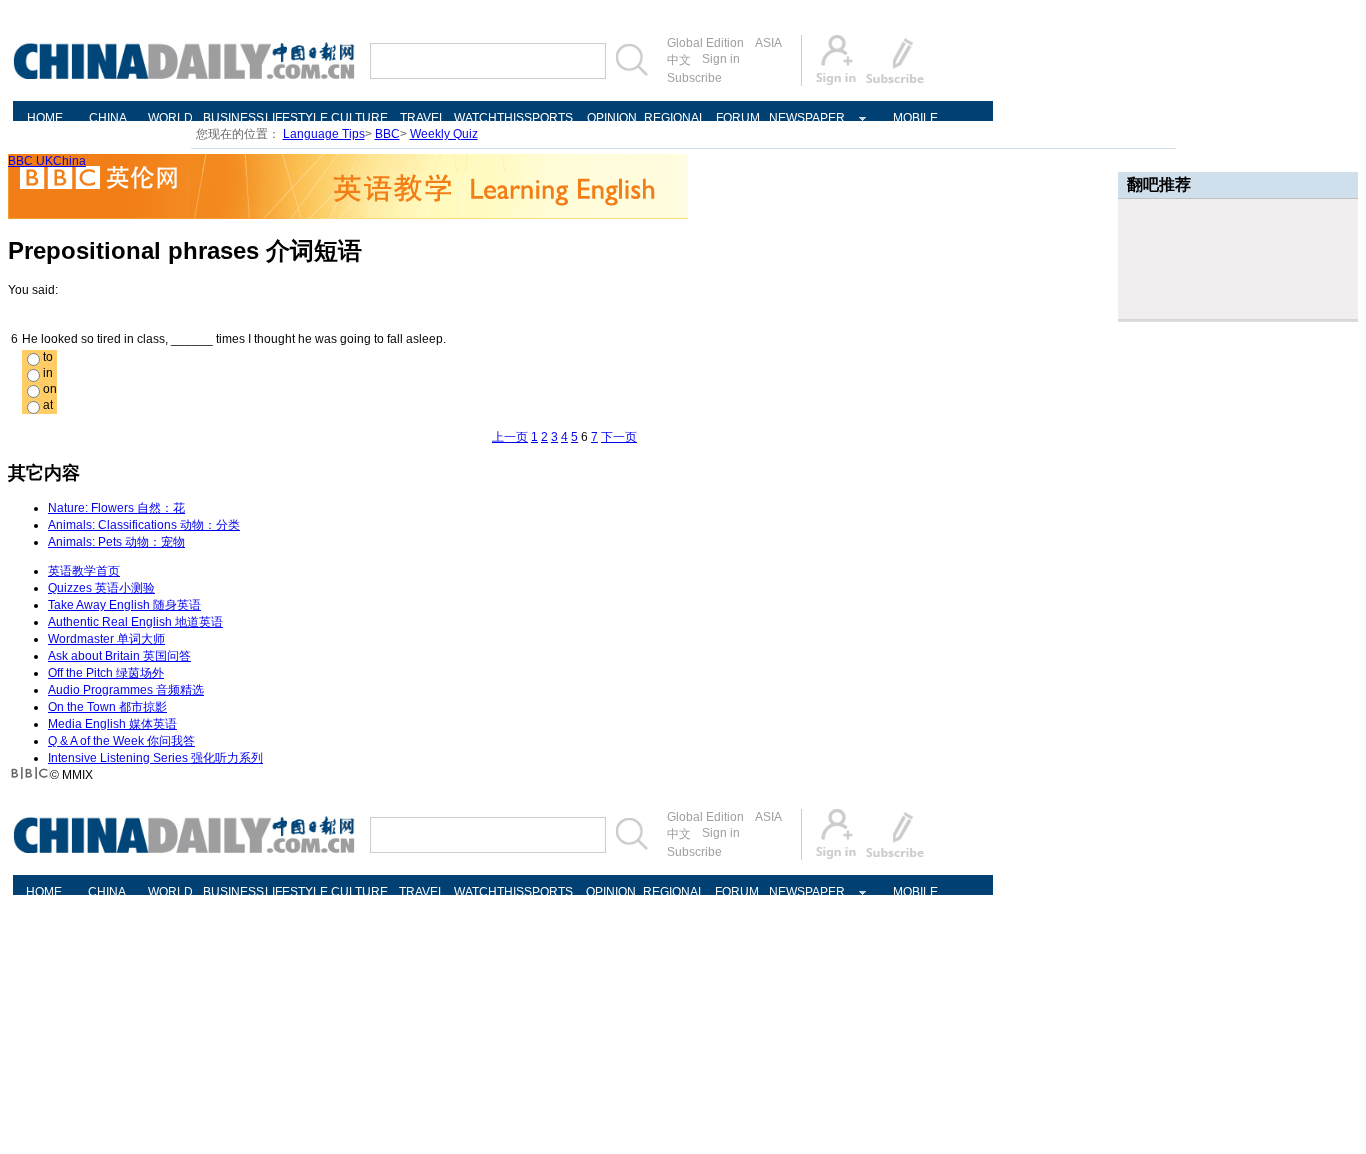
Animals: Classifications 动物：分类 (144, 525)
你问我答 (121, 741)
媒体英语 (112, 724)
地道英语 (135, 622)
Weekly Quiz (444, 134)
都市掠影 (107, 707)
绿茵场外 (106, 673)
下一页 (619, 437)
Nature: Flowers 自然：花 (116, 508)
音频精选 (126, 690)
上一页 (510, 437)
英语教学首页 (84, 571)
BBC (387, 134)
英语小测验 (101, 588)
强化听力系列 (155, 758)
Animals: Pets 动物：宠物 (116, 542)
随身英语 (124, 605)
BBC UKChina (47, 161)
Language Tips (324, 134)
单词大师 (106, 639)
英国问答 (119, 656)
